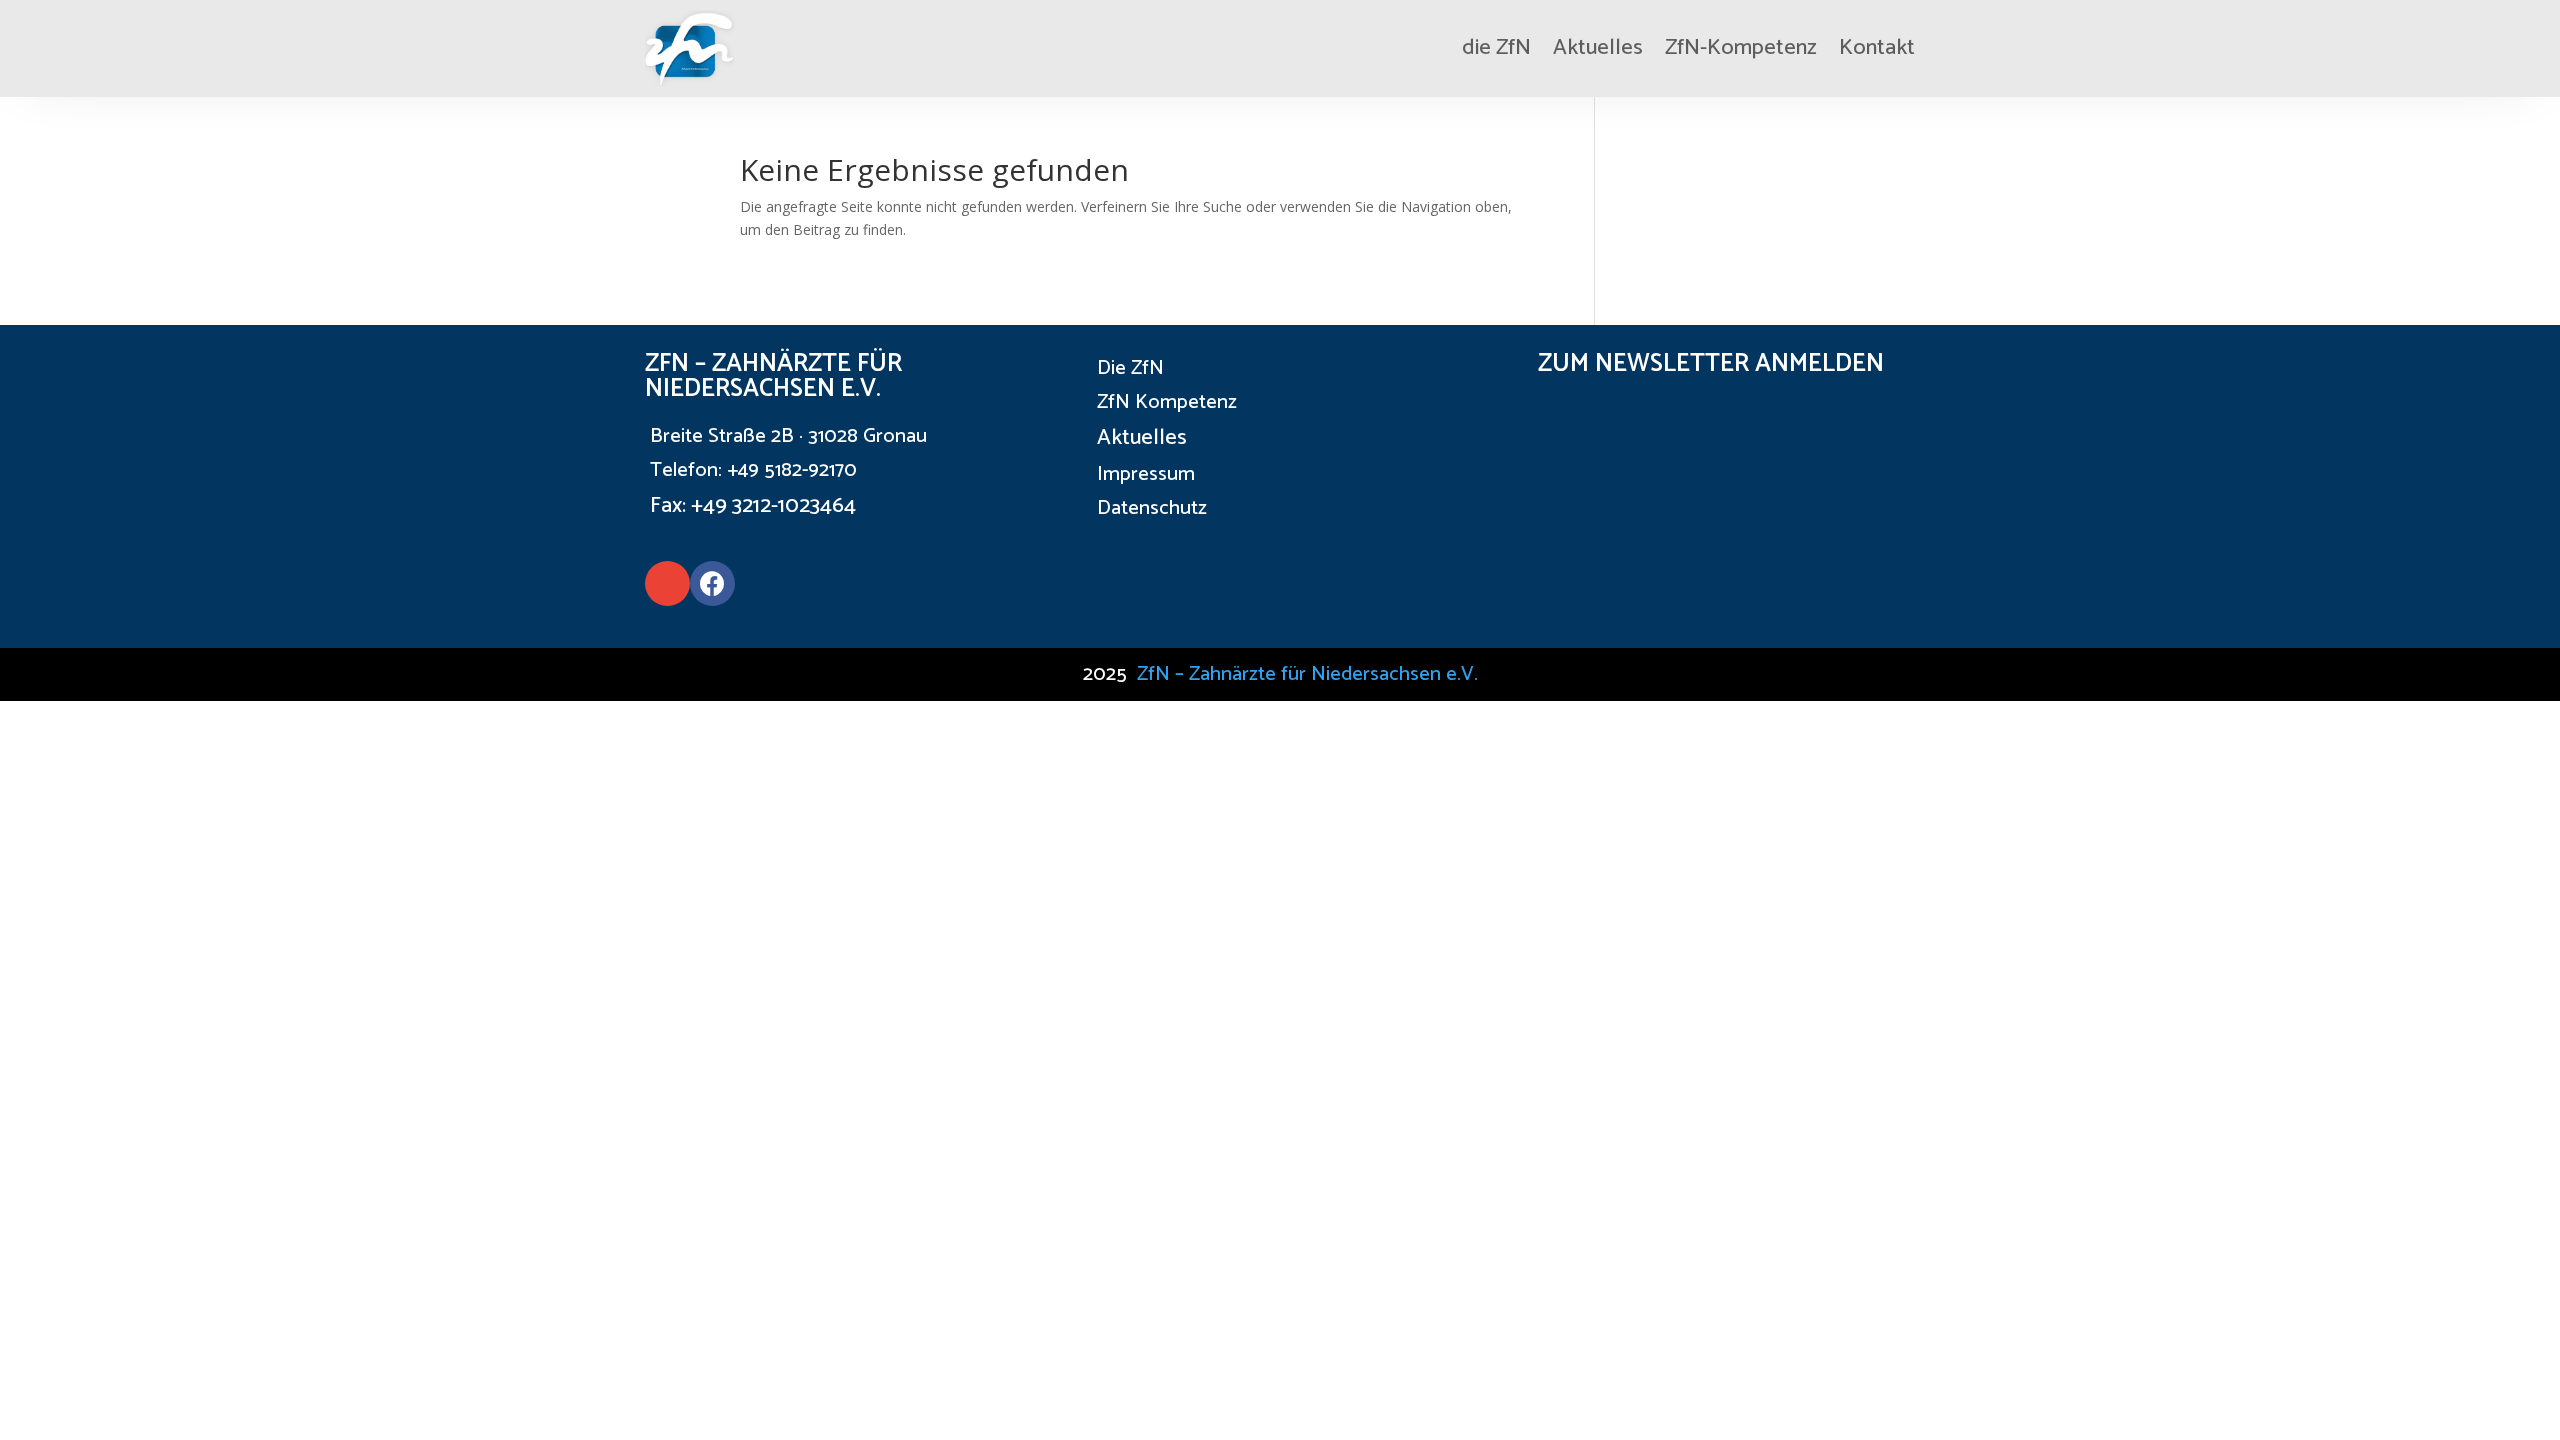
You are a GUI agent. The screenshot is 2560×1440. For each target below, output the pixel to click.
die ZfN (1496, 48)
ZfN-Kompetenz (1741, 48)
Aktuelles (1598, 48)
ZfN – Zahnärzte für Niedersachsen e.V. (1307, 674)
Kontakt (1877, 48)
